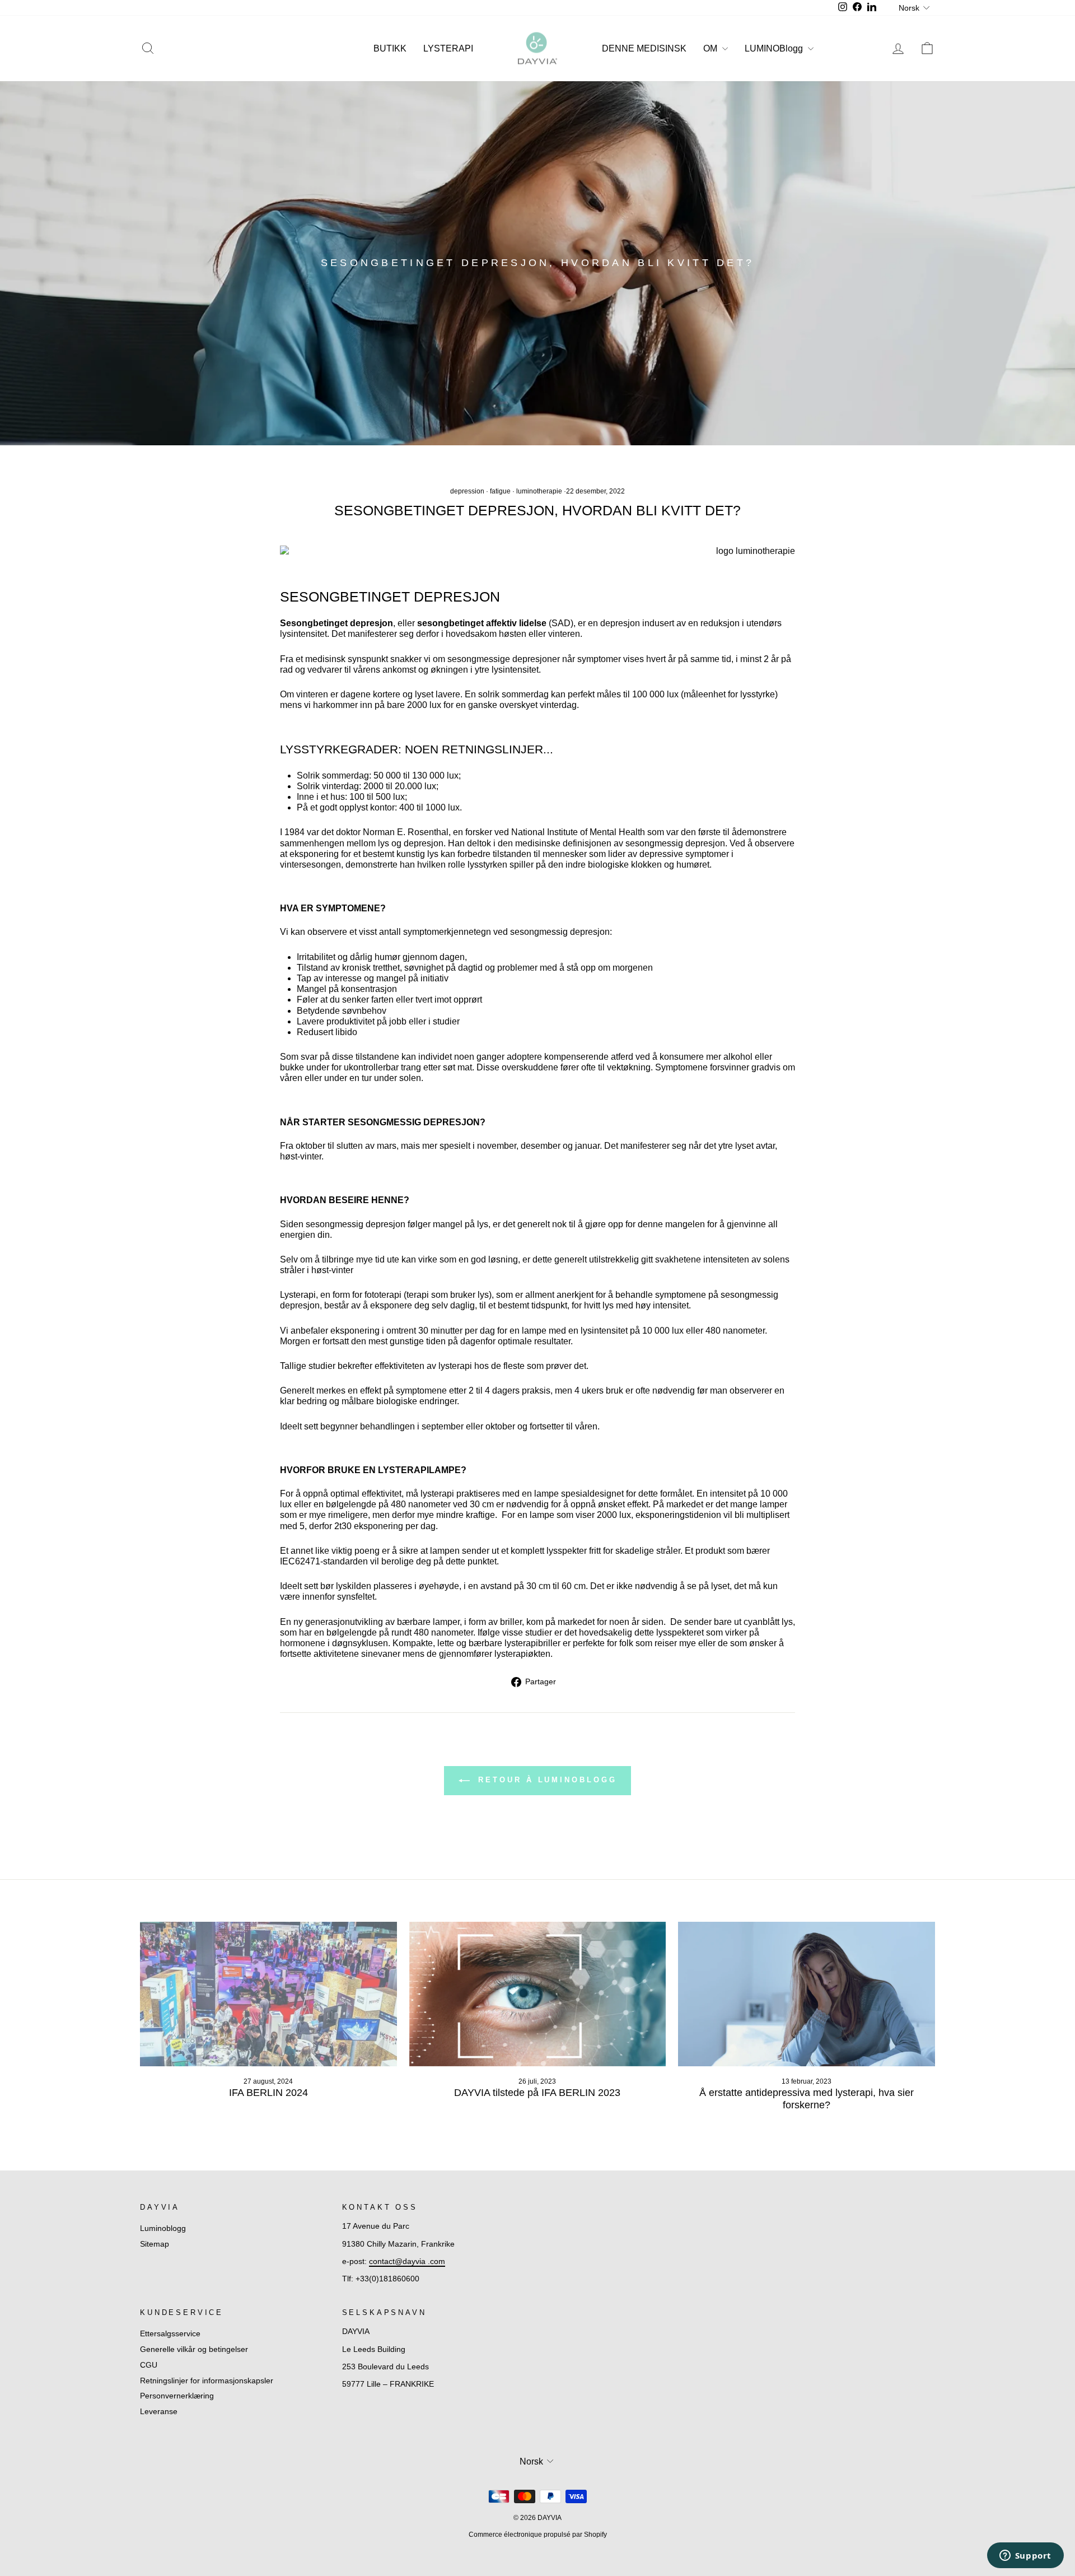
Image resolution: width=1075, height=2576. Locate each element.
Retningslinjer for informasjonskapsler (207, 2381)
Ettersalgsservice (170, 2334)
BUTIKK (390, 48)
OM (711, 48)
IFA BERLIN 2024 (268, 2093)
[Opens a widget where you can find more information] (1025, 2556)
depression (467, 491)
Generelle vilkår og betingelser (194, 2349)
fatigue (500, 491)
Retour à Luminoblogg (546, 1780)
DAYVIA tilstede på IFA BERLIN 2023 (537, 2093)
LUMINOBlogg (775, 48)
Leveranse (159, 2412)
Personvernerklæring (177, 2396)
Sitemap (155, 2244)
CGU (149, 2365)
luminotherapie (539, 491)
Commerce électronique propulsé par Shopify (538, 2535)
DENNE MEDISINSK (644, 48)
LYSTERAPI (448, 48)
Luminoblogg (163, 2228)
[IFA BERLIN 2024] (268, 1994)
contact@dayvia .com (407, 2261)
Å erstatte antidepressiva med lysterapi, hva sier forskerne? (807, 2099)
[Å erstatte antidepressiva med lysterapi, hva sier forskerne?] (807, 1994)
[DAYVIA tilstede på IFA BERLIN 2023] (538, 1994)
